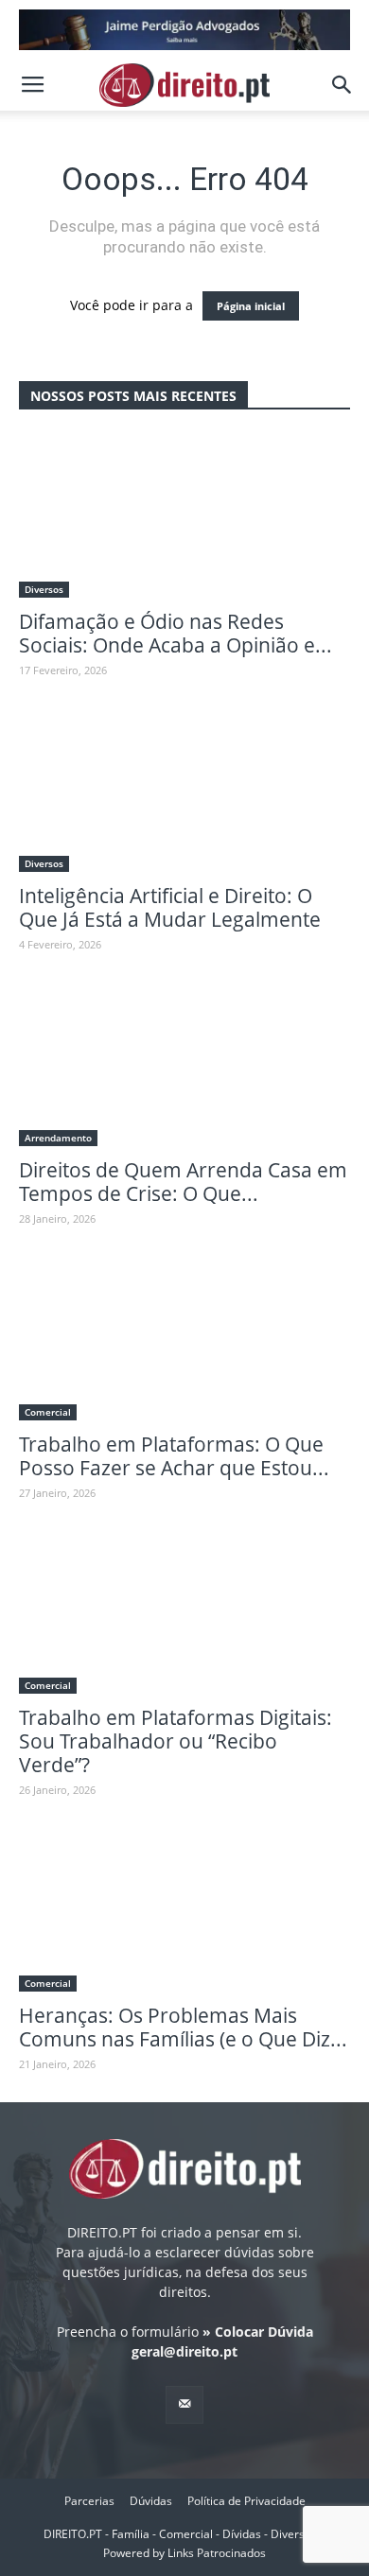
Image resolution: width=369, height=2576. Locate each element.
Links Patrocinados (217, 2553)
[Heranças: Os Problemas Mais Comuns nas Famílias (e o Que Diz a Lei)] (184, 1910)
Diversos (44, 589)
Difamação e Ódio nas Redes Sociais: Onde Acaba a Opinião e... (176, 633)
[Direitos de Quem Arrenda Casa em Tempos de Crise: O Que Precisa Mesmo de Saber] (184, 1064)
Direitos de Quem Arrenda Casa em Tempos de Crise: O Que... (183, 1182)
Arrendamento (58, 1138)
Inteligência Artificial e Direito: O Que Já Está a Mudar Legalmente (170, 907)
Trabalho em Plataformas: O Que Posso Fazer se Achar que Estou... (174, 1456)
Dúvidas (151, 2501)
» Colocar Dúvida (256, 2332)
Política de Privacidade (246, 2501)
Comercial (48, 1412)
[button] (343, 85)
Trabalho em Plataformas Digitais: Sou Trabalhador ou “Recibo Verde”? (176, 1741)
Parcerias (89, 2501)
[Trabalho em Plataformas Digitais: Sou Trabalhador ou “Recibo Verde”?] (184, 1613)
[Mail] (184, 2405)
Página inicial (251, 306)
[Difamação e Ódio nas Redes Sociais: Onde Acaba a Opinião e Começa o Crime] (184, 516)
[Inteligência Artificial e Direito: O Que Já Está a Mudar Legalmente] (184, 790)
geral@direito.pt (184, 2351)
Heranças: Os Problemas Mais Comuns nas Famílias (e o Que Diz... (183, 2027)
